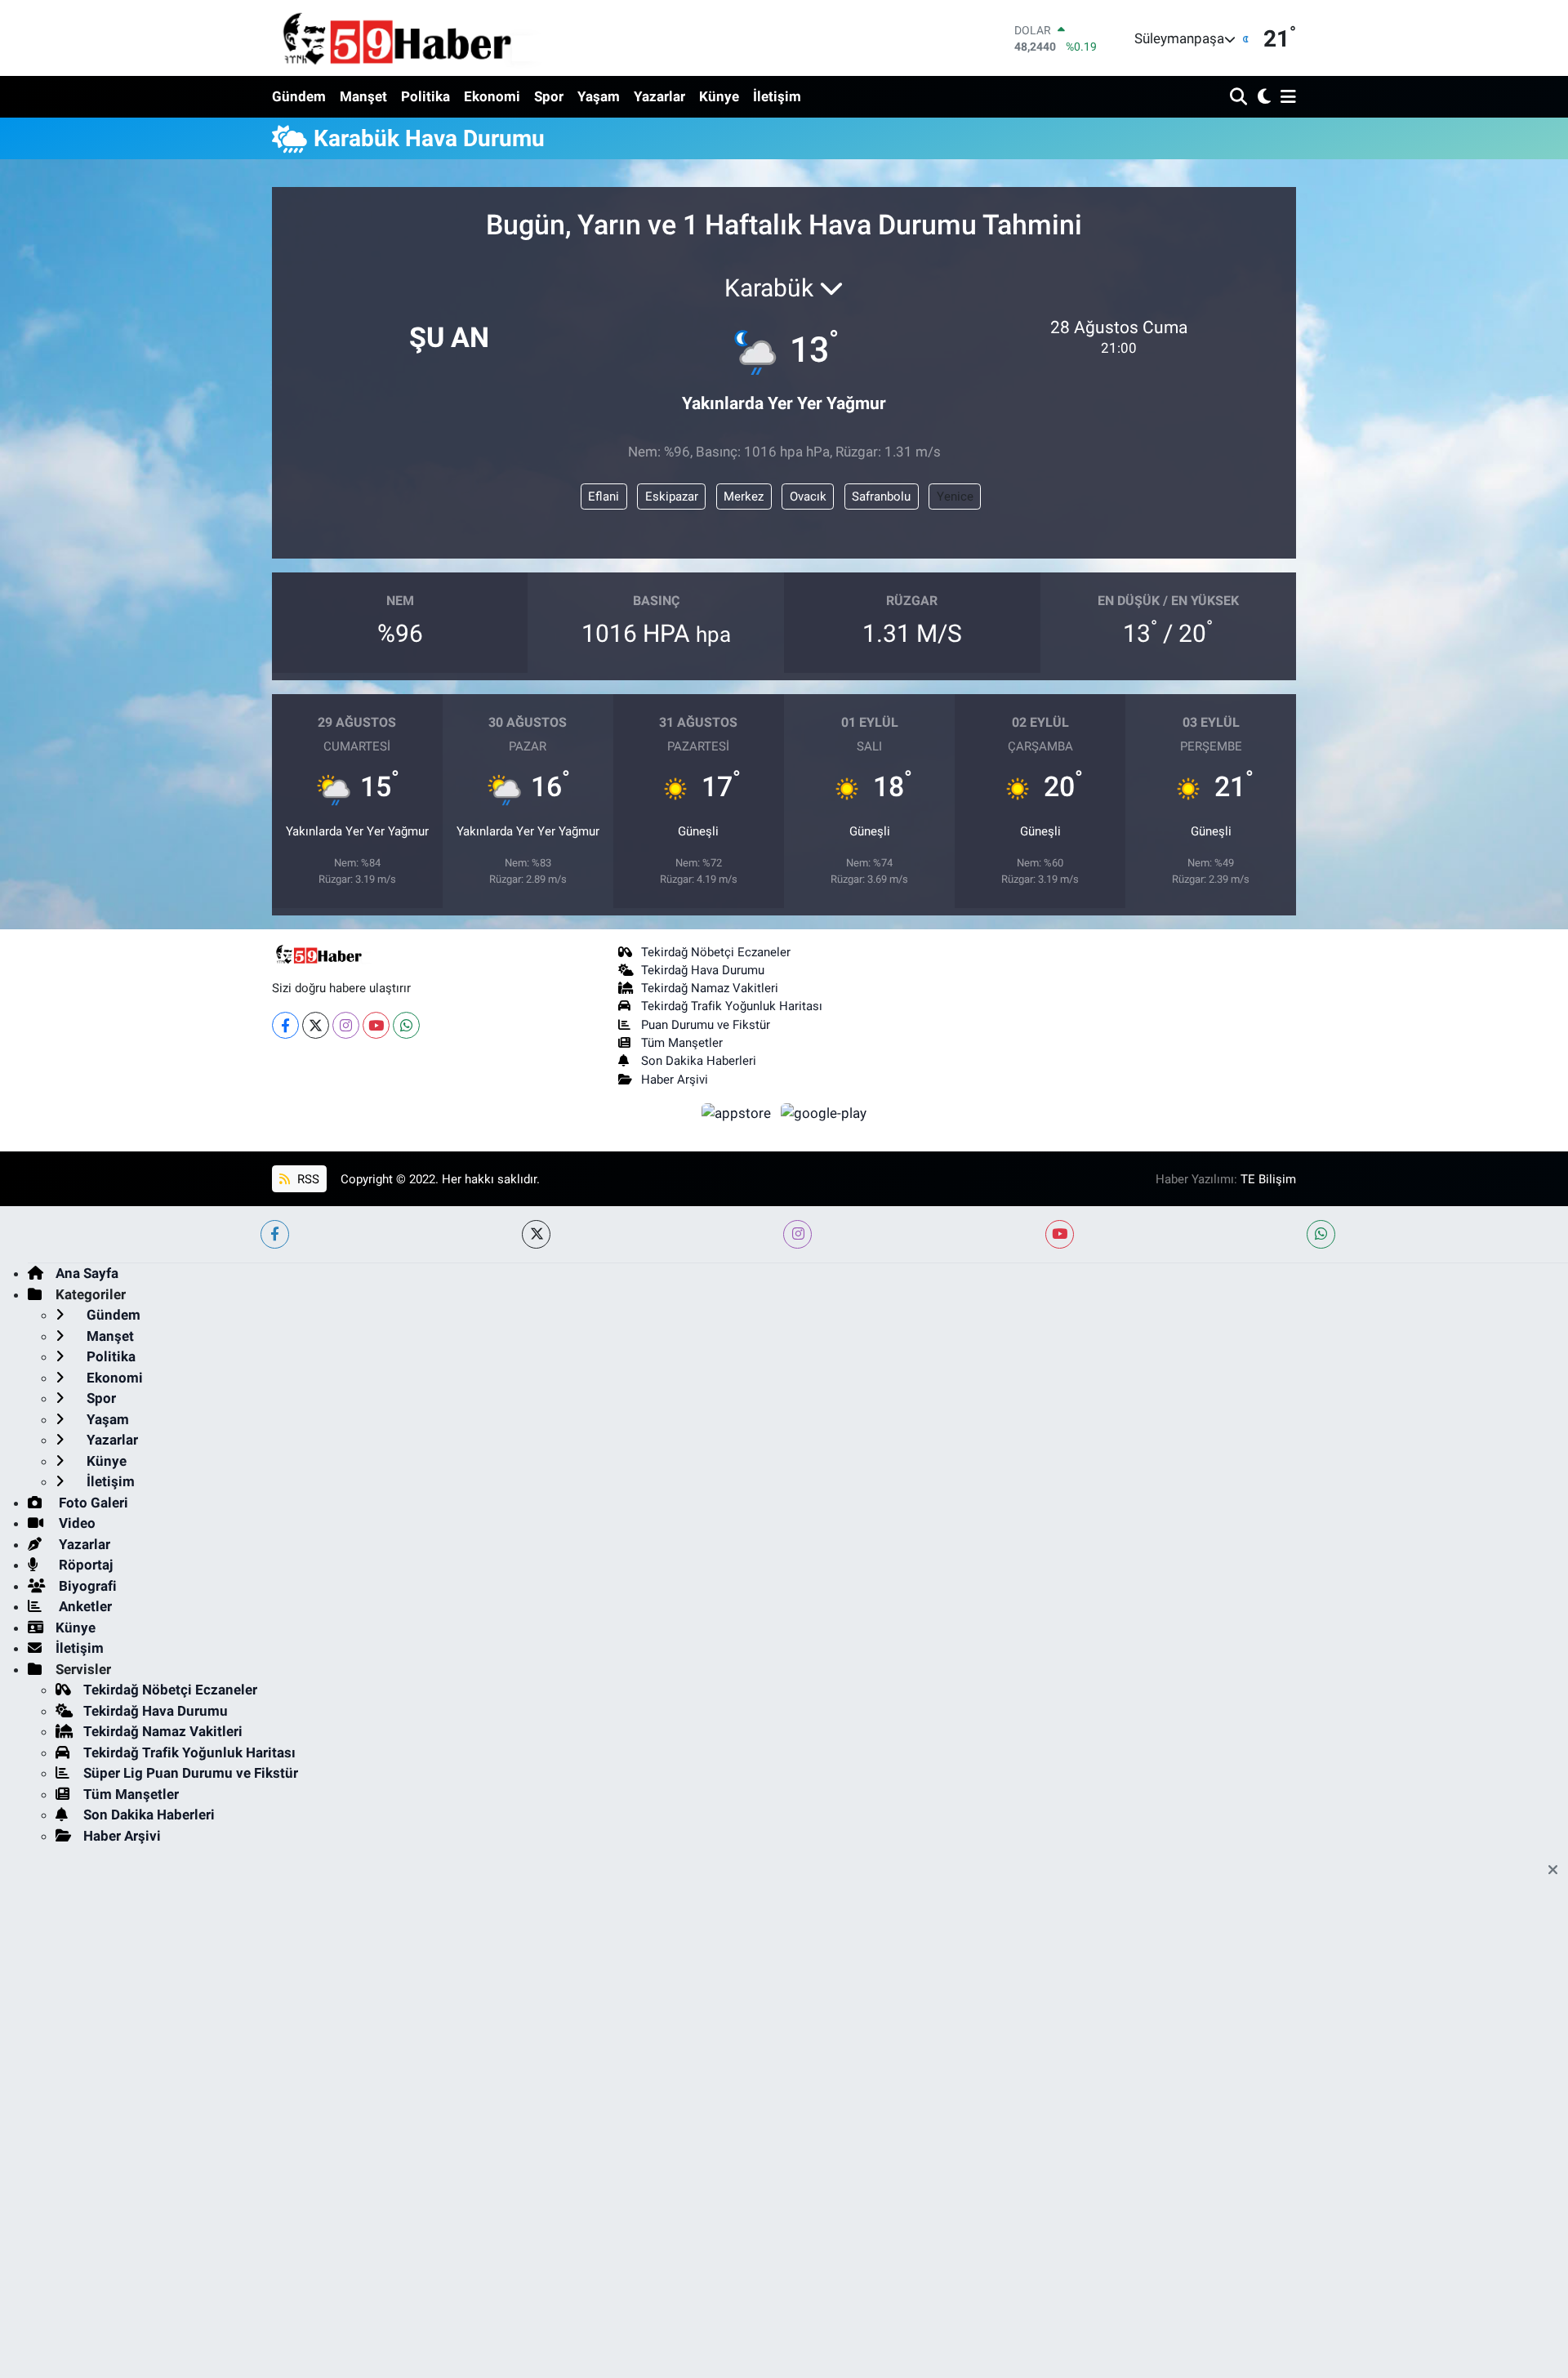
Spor (549, 96)
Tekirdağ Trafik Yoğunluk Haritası (732, 1006)
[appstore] (738, 1112)
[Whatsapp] (406, 1025)
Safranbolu (881, 497)
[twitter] (536, 1234)
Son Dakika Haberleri (699, 1061)
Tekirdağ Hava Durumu (703, 970)
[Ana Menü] (1285, 98)
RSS (307, 1179)
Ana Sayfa (87, 1273)
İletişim (777, 96)
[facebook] (275, 1234)
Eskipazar (672, 497)
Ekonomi (492, 96)
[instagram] (797, 1234)
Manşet (363, 96)
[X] (316, 1025)
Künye (719, 96)
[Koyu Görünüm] (1262, 98)
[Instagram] (346, 1025)
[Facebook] (285, 1025)
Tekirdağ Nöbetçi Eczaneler (716, 952)
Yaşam (599, 96)
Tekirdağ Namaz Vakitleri (710, 988)
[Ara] (1240, 98)
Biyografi (86, 1586)
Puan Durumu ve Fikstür (706, 1025)
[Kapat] (1558, 1871)
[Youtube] (376, 1025)
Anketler (84, 1606)
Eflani (604, 497)
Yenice (955, 497)
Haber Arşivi (675, 1080)
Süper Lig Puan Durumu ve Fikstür (191, 1773)
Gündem (299, 96)
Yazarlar (659, 96)
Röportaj (84, 1565)
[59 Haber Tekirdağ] (435, 38)
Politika (425, 96)
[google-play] (824, 1112)
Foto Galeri (92, 1503)
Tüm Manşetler (682, 1043)
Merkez (744, 497)
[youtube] (1060, 1234)
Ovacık (808, 497)
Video (76, 1523)
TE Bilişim (1268, 1179)
